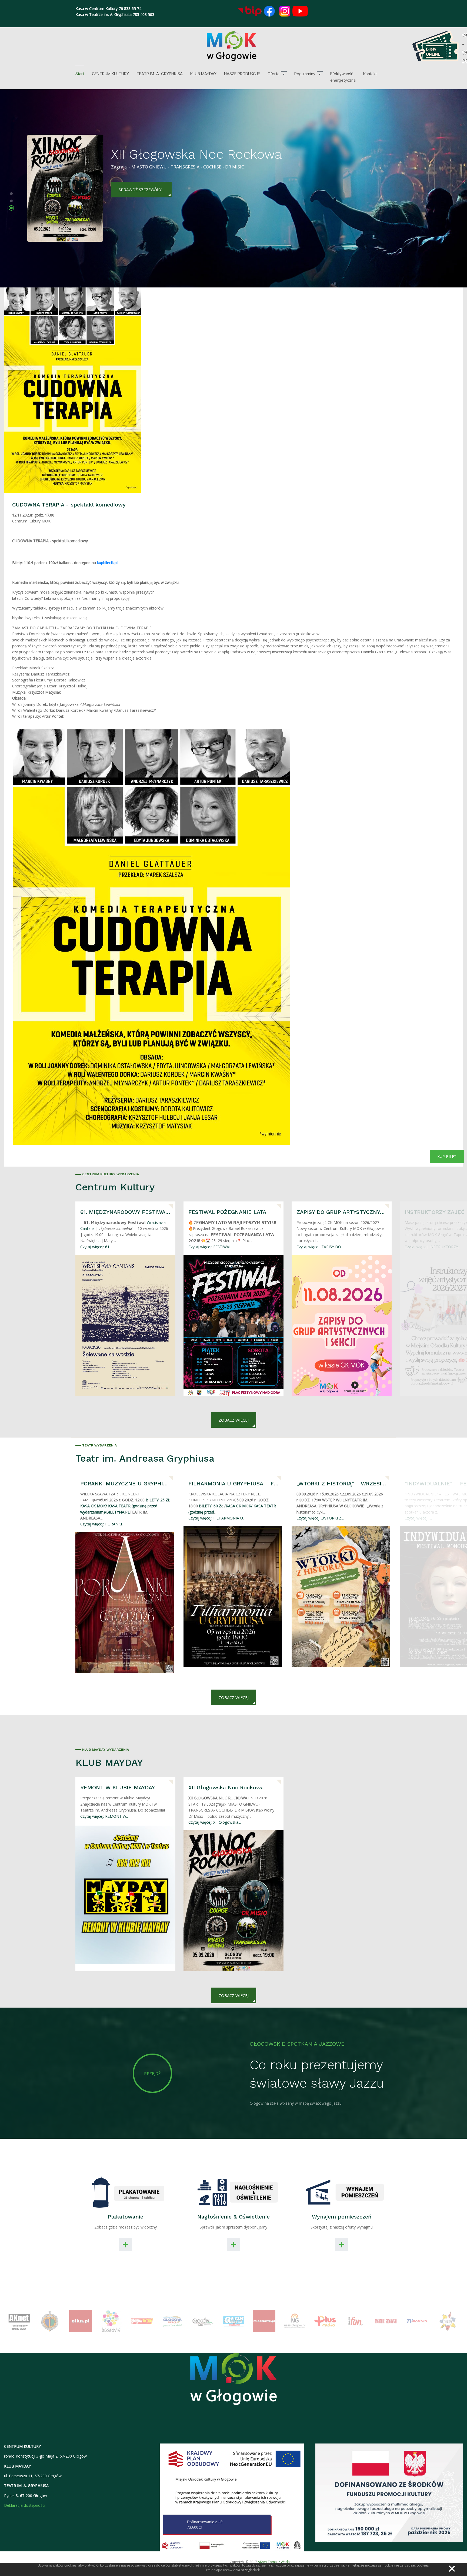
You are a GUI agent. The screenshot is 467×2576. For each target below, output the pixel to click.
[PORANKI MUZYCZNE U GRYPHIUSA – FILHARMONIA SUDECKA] (125, 1603)
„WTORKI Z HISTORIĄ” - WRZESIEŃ (342, 1484)
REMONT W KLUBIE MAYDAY (118, 1787)
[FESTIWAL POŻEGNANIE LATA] (234, 1325)
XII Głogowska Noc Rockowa (226, 1787)
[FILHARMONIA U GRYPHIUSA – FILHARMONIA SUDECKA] (233, 1597)
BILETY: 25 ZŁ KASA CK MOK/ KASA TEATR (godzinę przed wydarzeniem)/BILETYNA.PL (125, 1506)
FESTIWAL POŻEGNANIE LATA (227, 1212)
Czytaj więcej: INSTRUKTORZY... (433, 1247)
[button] (277, 74)
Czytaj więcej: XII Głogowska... (215, 1822)
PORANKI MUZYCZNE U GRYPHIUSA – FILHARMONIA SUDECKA (125, 1484)
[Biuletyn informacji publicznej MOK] (250, 11)
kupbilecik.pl (107, 563)
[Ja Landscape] (234, 2382)
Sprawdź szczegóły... (141, 179)
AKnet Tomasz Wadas (275, 2562)
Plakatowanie (125, 2217)
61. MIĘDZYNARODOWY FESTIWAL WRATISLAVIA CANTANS (125, 1212)
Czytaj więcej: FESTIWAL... (211, 1247)
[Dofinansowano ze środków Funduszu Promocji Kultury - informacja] (389, 2492)
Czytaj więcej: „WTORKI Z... (320, 1518)
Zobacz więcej (234, 1420)
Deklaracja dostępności (25, 2505)
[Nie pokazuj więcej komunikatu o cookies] (452, 2569)
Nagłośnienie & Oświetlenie (234, 2217)
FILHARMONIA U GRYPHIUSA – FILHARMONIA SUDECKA (234, 1484)
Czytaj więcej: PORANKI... (102, 1524)
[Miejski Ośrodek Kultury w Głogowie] (232, 46)
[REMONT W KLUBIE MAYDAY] (125, 1895)
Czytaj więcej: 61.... (96, 1247)
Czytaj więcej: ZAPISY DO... (320, 1247)
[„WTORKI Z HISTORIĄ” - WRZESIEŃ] (341, 1597)
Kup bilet (447, 1156)
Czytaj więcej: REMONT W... (104, 1816)
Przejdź (152, 2073)
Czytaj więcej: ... (418, 1518)
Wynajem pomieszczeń (342, 2217)
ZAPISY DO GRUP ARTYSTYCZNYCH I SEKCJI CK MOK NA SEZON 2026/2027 (342, 1212)
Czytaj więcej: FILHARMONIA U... (217, 1518)
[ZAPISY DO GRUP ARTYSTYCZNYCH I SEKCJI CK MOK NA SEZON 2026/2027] (342, 1325)
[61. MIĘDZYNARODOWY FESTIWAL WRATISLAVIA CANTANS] (125, 1325)
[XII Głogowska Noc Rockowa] (234, 1901)
